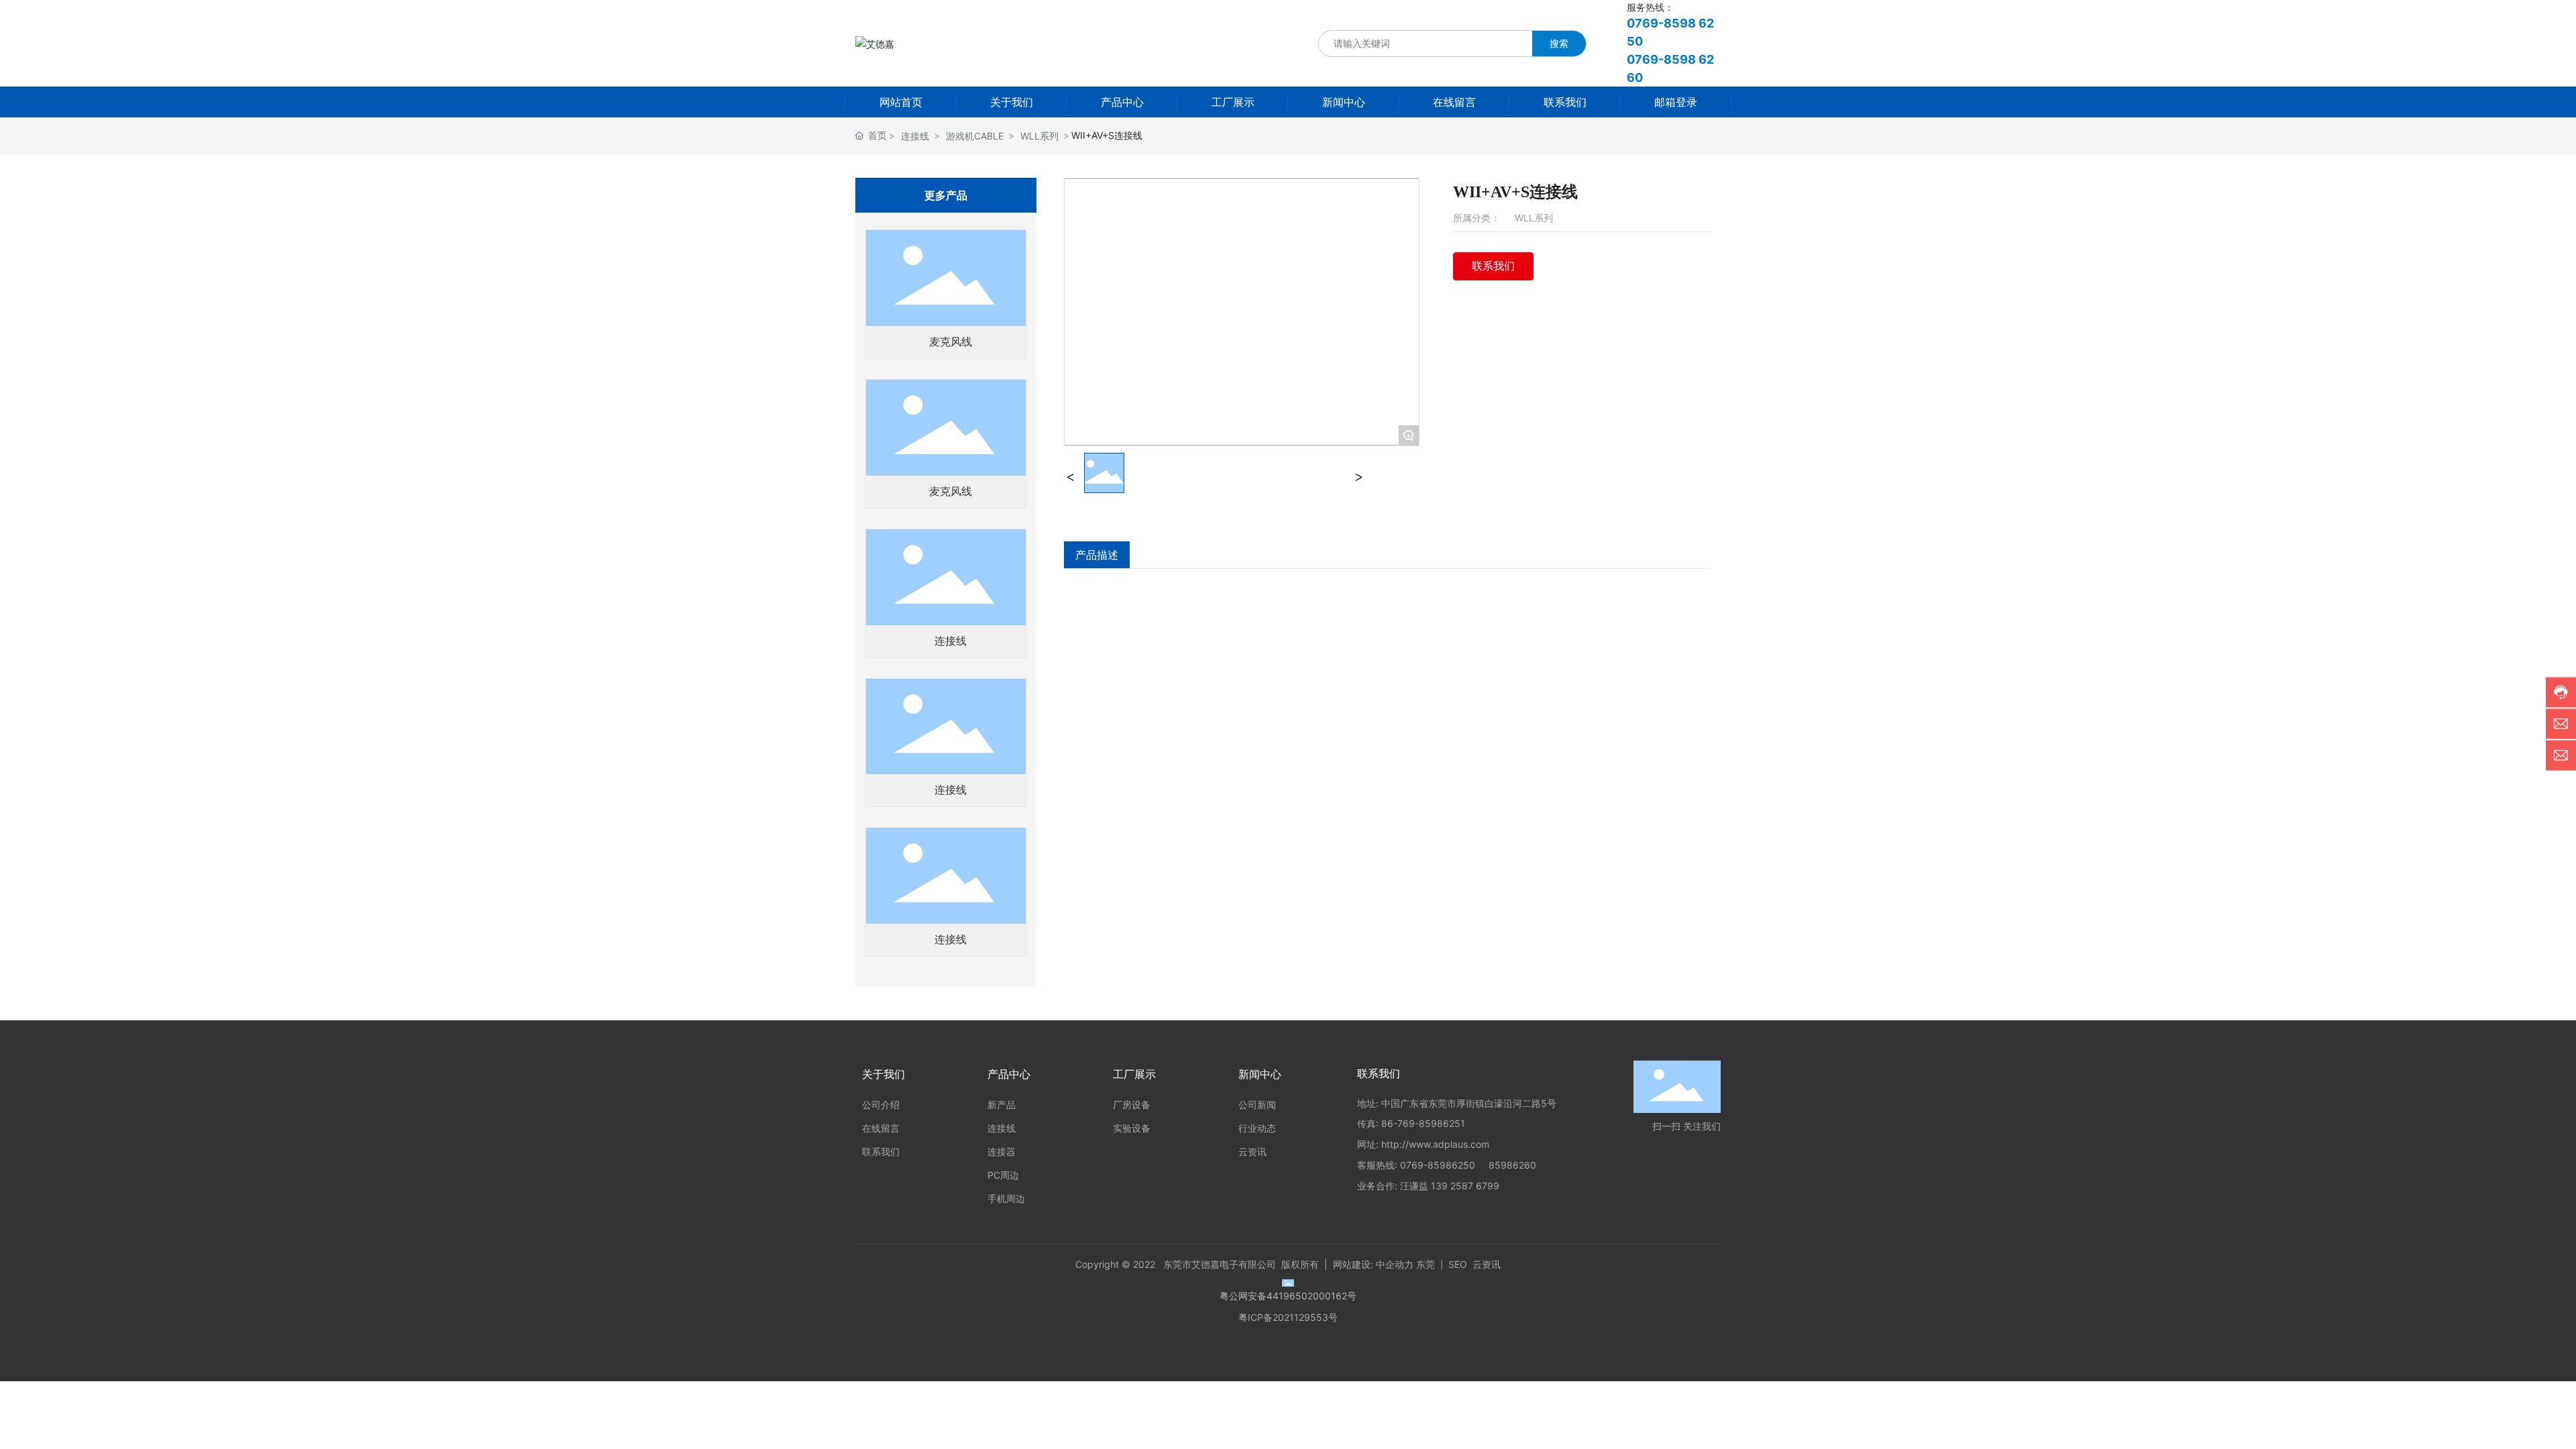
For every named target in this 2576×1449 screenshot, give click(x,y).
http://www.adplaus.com (1435, 1144)
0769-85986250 (1438, 1165)
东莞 (1426, 1264)
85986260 (1512, 1165)
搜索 (1559, 43)
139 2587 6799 (1465, 1186)
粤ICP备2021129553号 (1288, 1317)
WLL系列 (1039, 136)
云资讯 (1487, 1264)
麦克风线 (951, 342)
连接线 (915, 136)
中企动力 (1395, 1264)
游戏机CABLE (975, 136)
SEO (1458, 1264)
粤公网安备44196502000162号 (1288, 1296)
